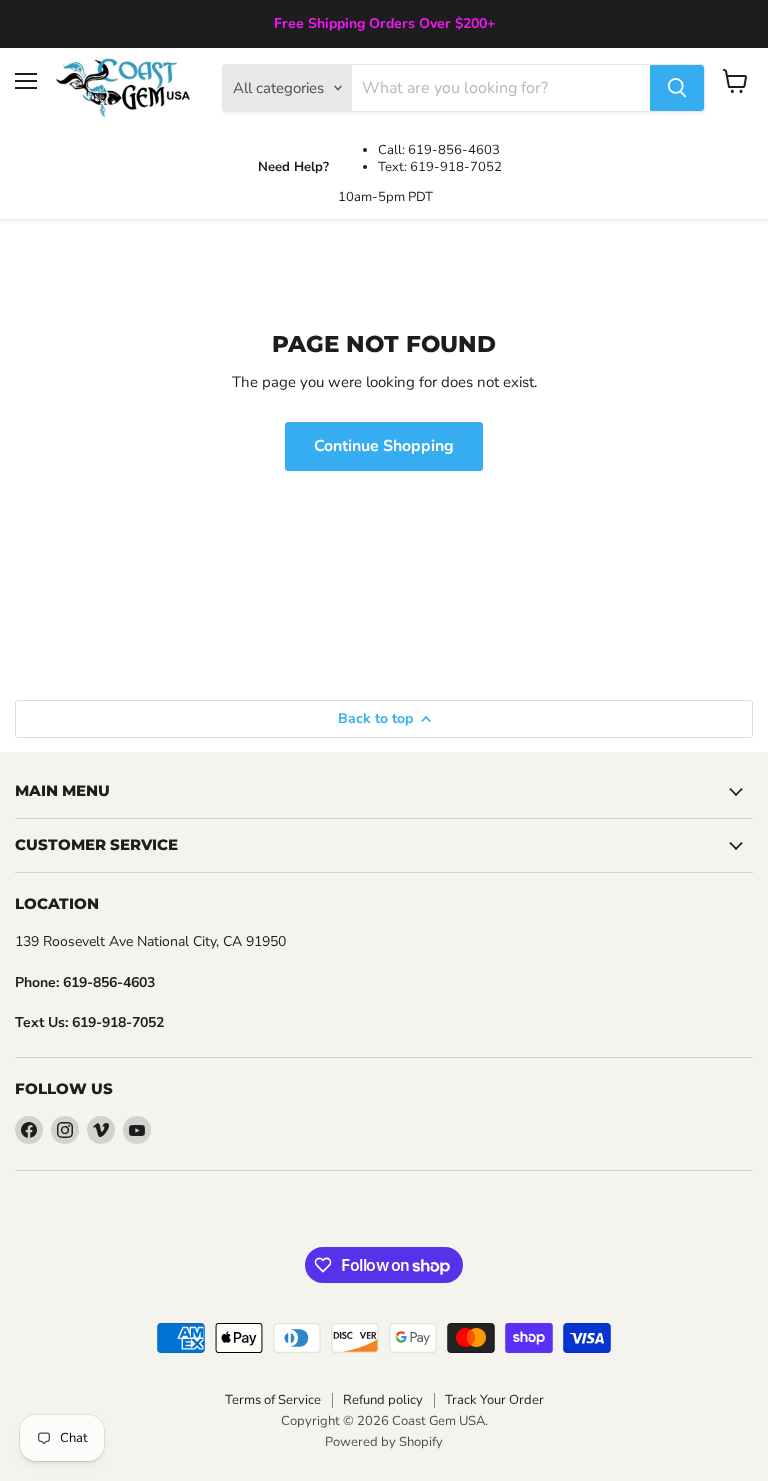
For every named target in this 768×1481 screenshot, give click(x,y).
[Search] (677, 88)
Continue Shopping (384, 446)
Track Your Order (494, 1400)
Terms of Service (273, 1400)
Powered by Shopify (384, 1442)
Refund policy (383, 1400)
